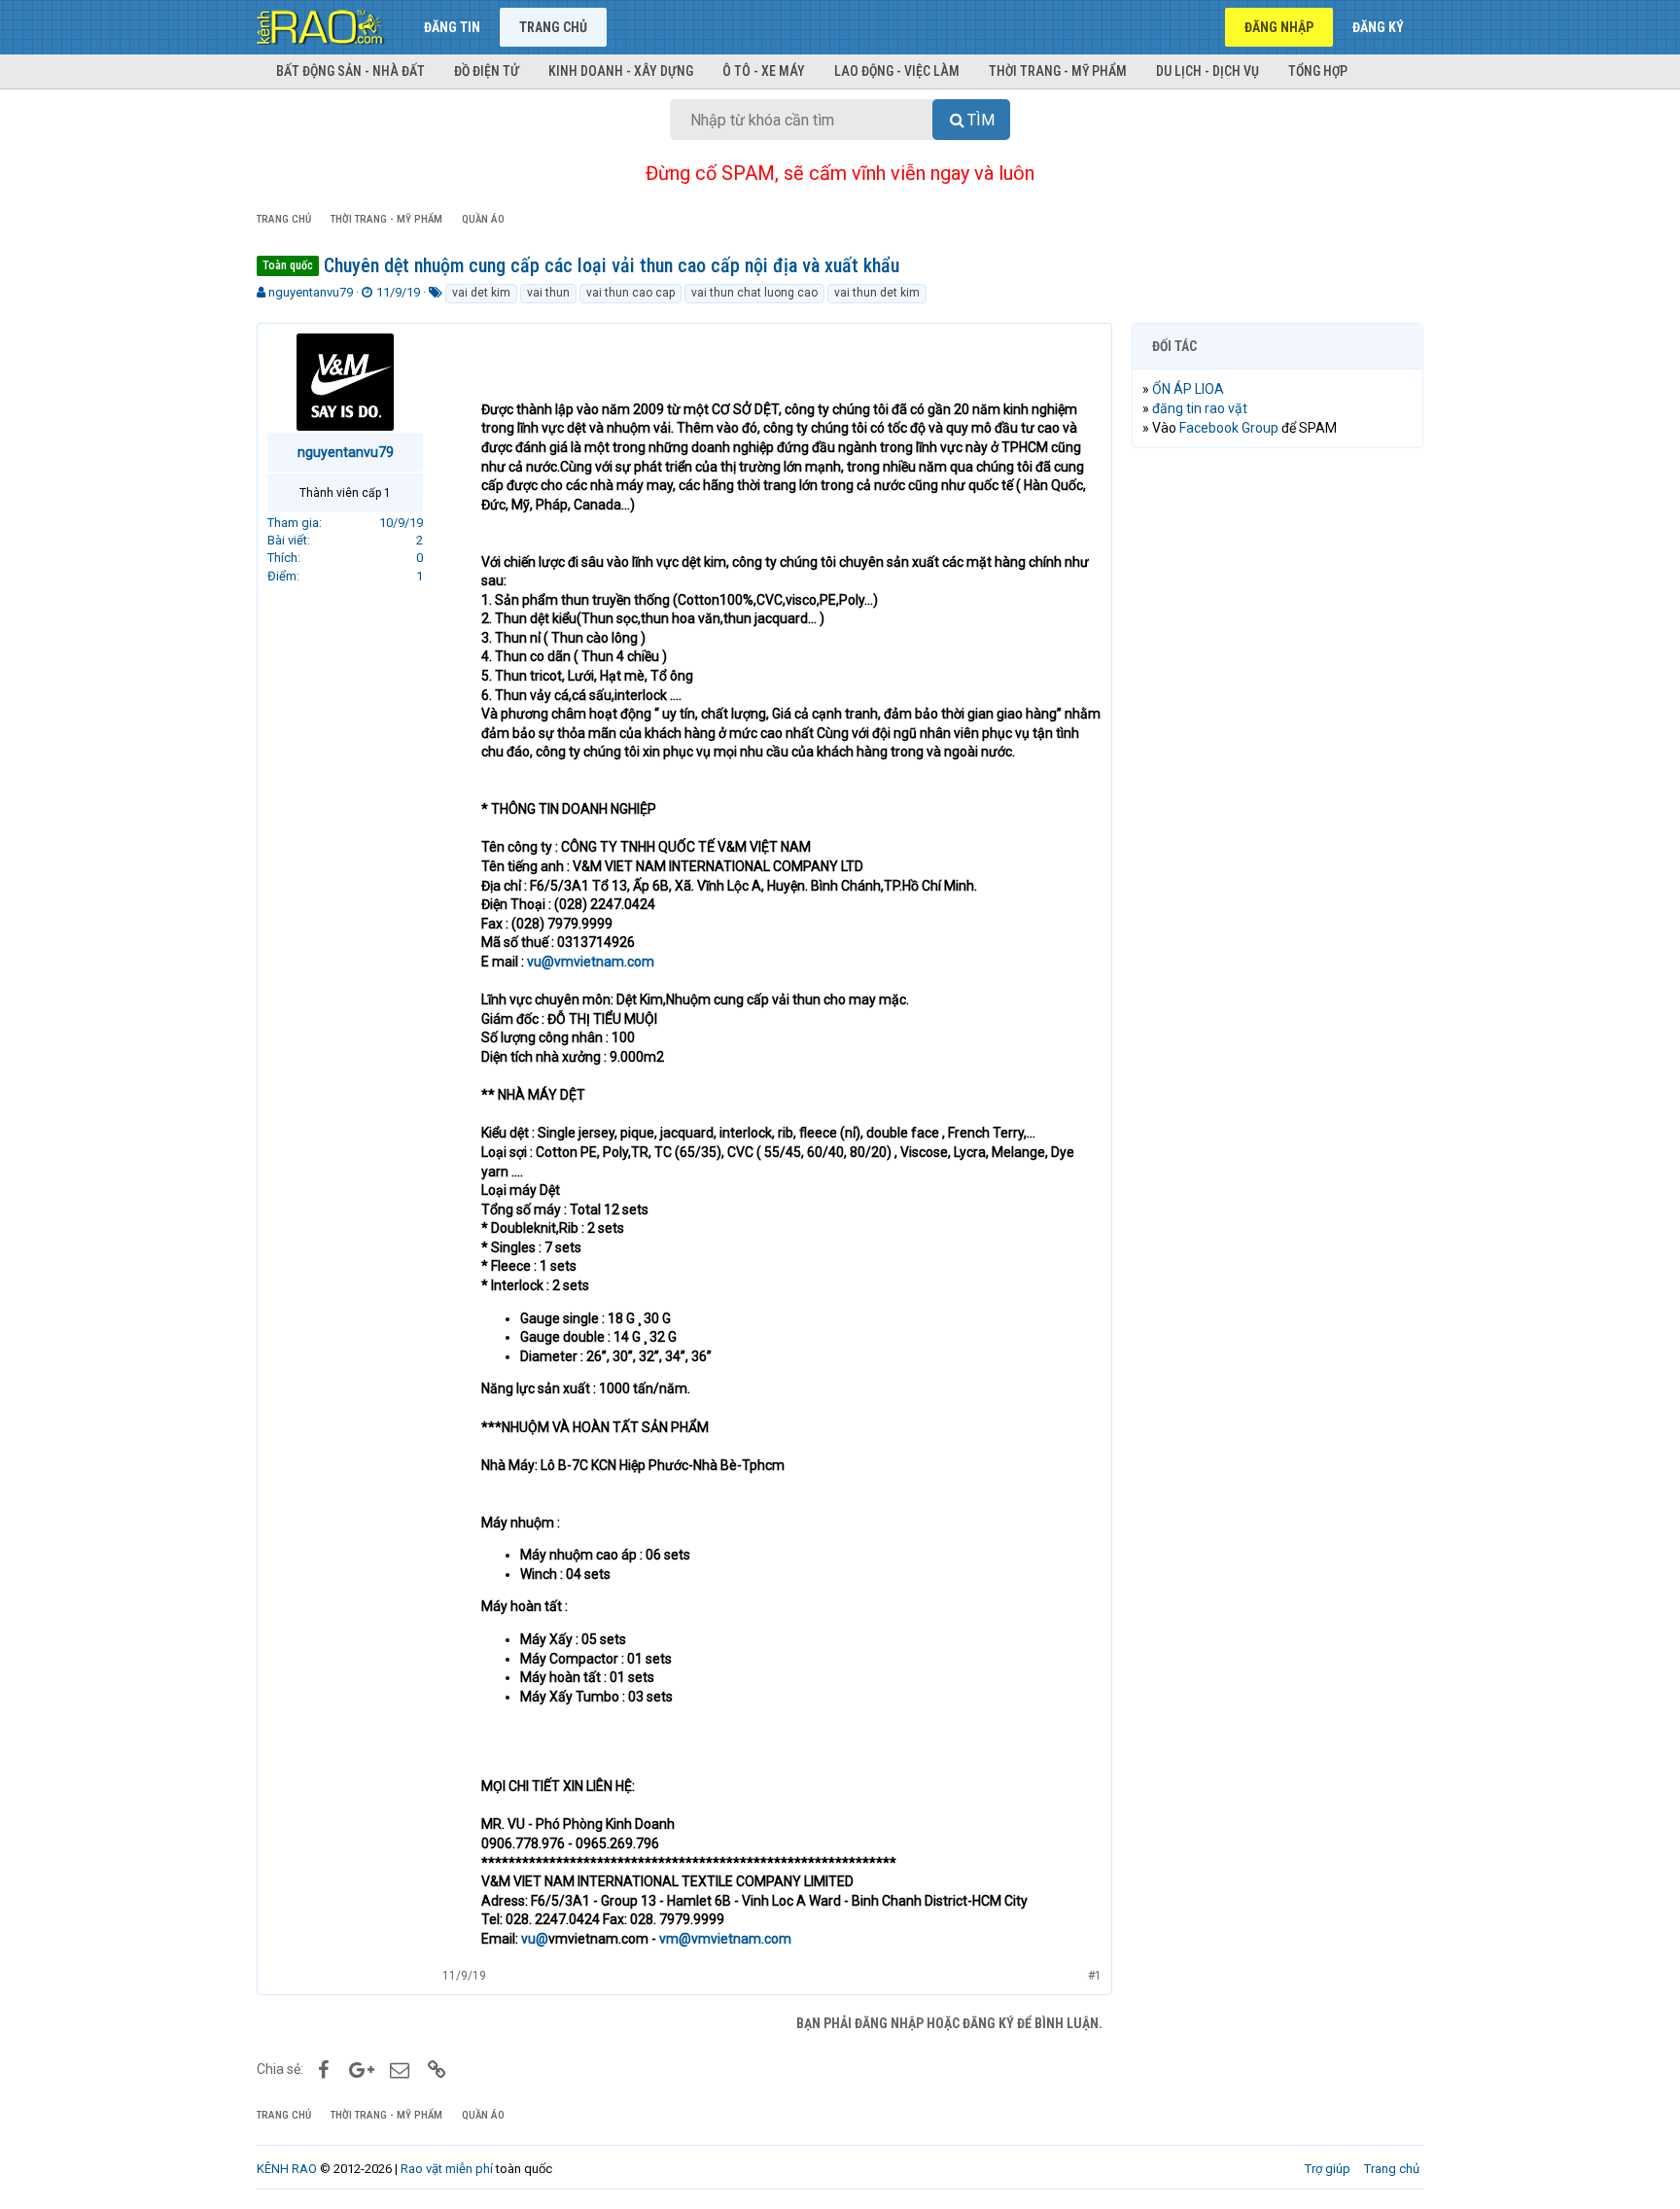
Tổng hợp (1318, 71)
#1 (1095, 1976)
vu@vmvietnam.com (591, 962)
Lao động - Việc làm (897, 71)
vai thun (548, 293)
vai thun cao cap (630, 293)
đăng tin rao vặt (1200, 408)
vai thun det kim (877, 293)
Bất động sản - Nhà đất (350, 71)
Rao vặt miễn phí (447, 2169)
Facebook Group (1229, 428)
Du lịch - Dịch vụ (1207, 71)
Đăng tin (452, 27)
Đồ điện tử (487, 71)
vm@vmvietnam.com (725, 1939)
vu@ (535, 1939)
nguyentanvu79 (311, 292)
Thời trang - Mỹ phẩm (1058, 71)
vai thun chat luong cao (754, 293)
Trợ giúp (1328, 2169)
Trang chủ (553, 27)
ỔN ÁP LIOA (1188, 389)
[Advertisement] (1277, 759)
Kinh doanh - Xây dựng (621, 71)
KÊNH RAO (287, 2169)
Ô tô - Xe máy (764, 71)
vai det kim (481, 293)
